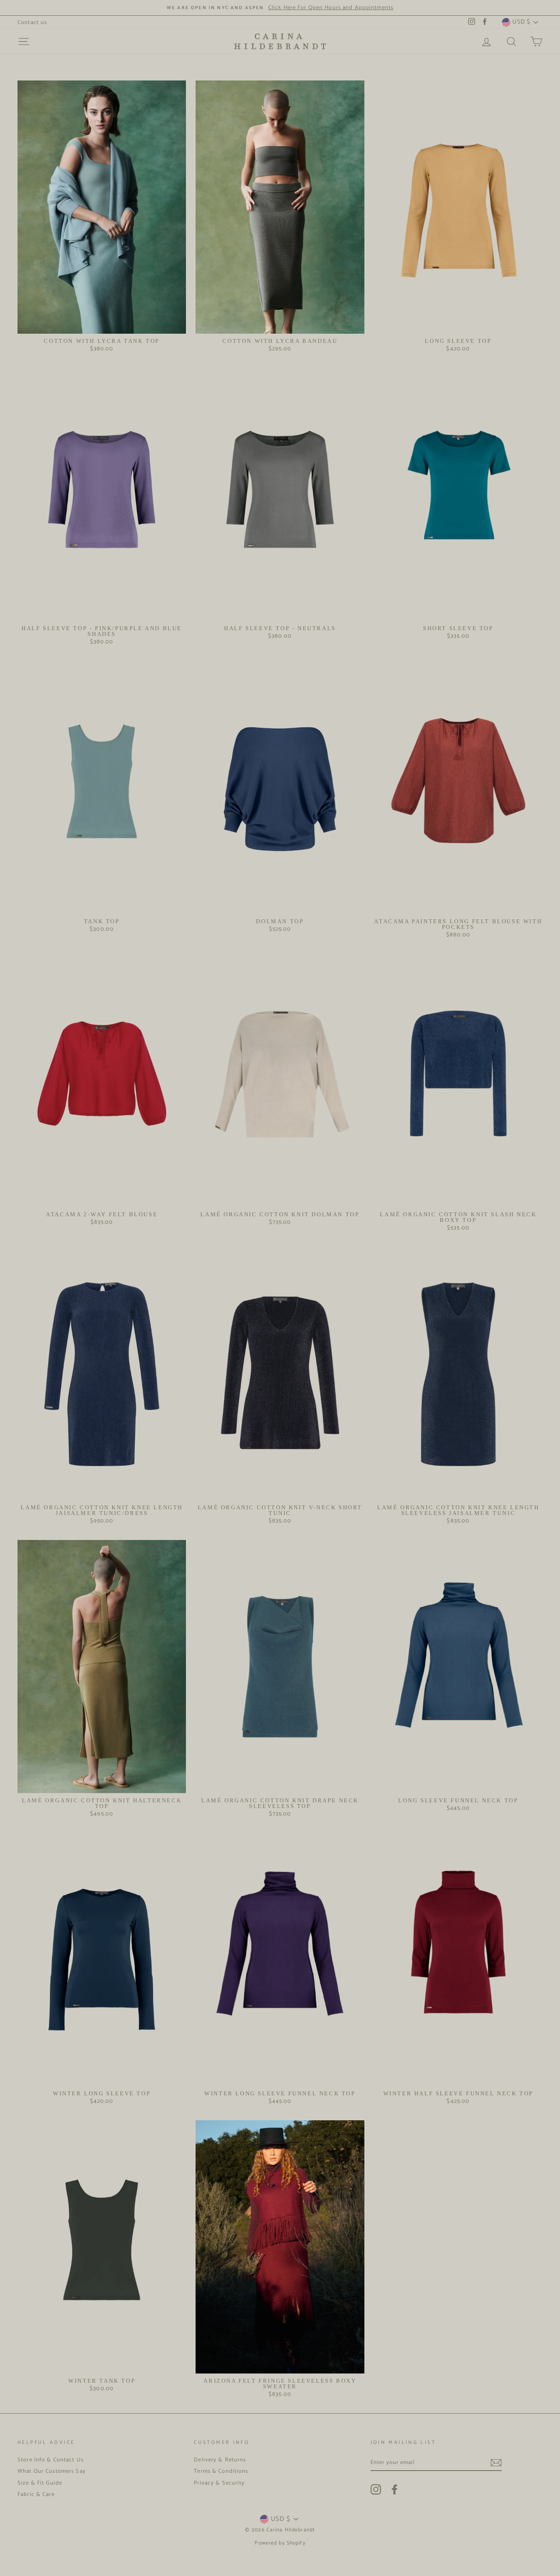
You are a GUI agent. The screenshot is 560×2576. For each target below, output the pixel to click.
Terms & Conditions (221, 2471)
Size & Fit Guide (40, 2483)
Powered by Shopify (280, 2543)
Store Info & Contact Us (51, 2460)
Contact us (32, 23)
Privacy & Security (219, 2483)
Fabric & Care (36, 2494)
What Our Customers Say (52, 2471)
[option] (280, 8)
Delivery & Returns (220, 2460)
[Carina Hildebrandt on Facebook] (395, 2489)
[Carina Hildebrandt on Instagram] (376, 2489)
